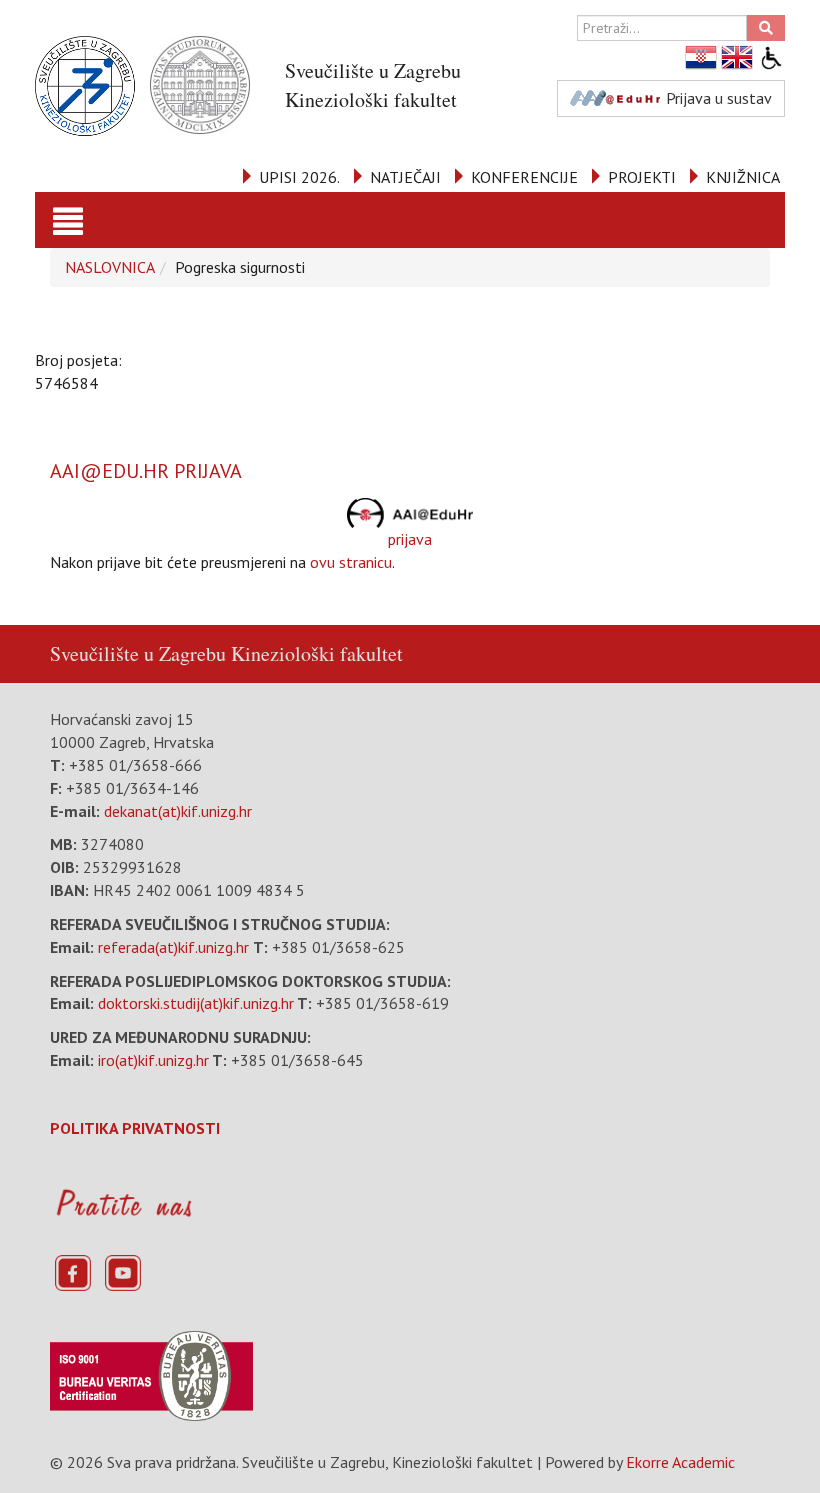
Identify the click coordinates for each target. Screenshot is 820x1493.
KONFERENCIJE (524, 177)
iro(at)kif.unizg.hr (153, 1060)
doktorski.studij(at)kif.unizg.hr (196, 1003)
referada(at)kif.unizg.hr (173, 947)
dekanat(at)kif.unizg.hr (178, 811)
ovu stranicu (351, 562)
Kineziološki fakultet (317, 653)
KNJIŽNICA (743, 177)
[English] (738, 57)
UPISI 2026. (299, 177)
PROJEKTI (642, 177)
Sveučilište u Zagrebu (138, 653)
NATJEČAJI (405, 177)
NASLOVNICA (110, 267)
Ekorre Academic (680, 1462)
